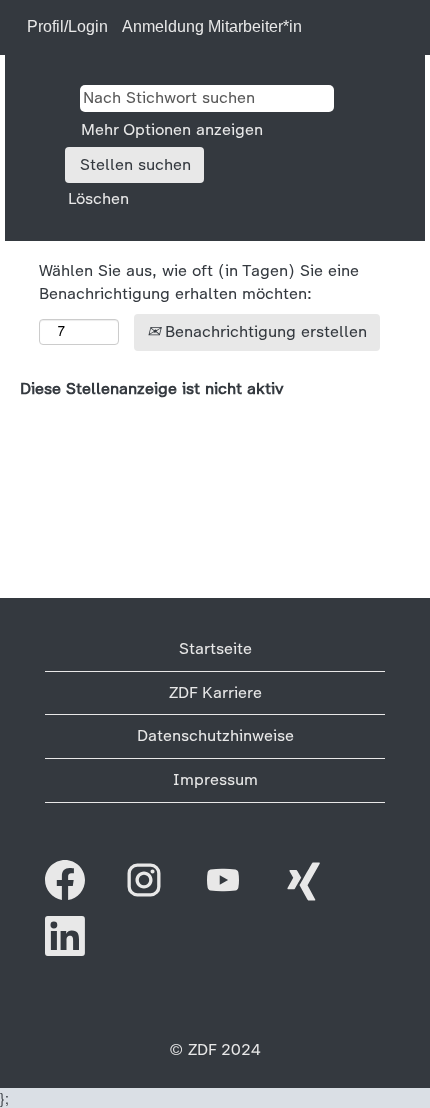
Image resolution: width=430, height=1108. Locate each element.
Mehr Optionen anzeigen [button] (172, 129)
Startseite (215, 648)
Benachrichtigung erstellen (263, 331)
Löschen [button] (98, 198)
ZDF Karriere (215, 692)
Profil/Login (67, 26)
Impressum (215, 779)
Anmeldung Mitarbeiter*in (212, 26)
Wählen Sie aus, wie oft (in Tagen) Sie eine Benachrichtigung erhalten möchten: (199, 282)
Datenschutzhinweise (215, 735)
